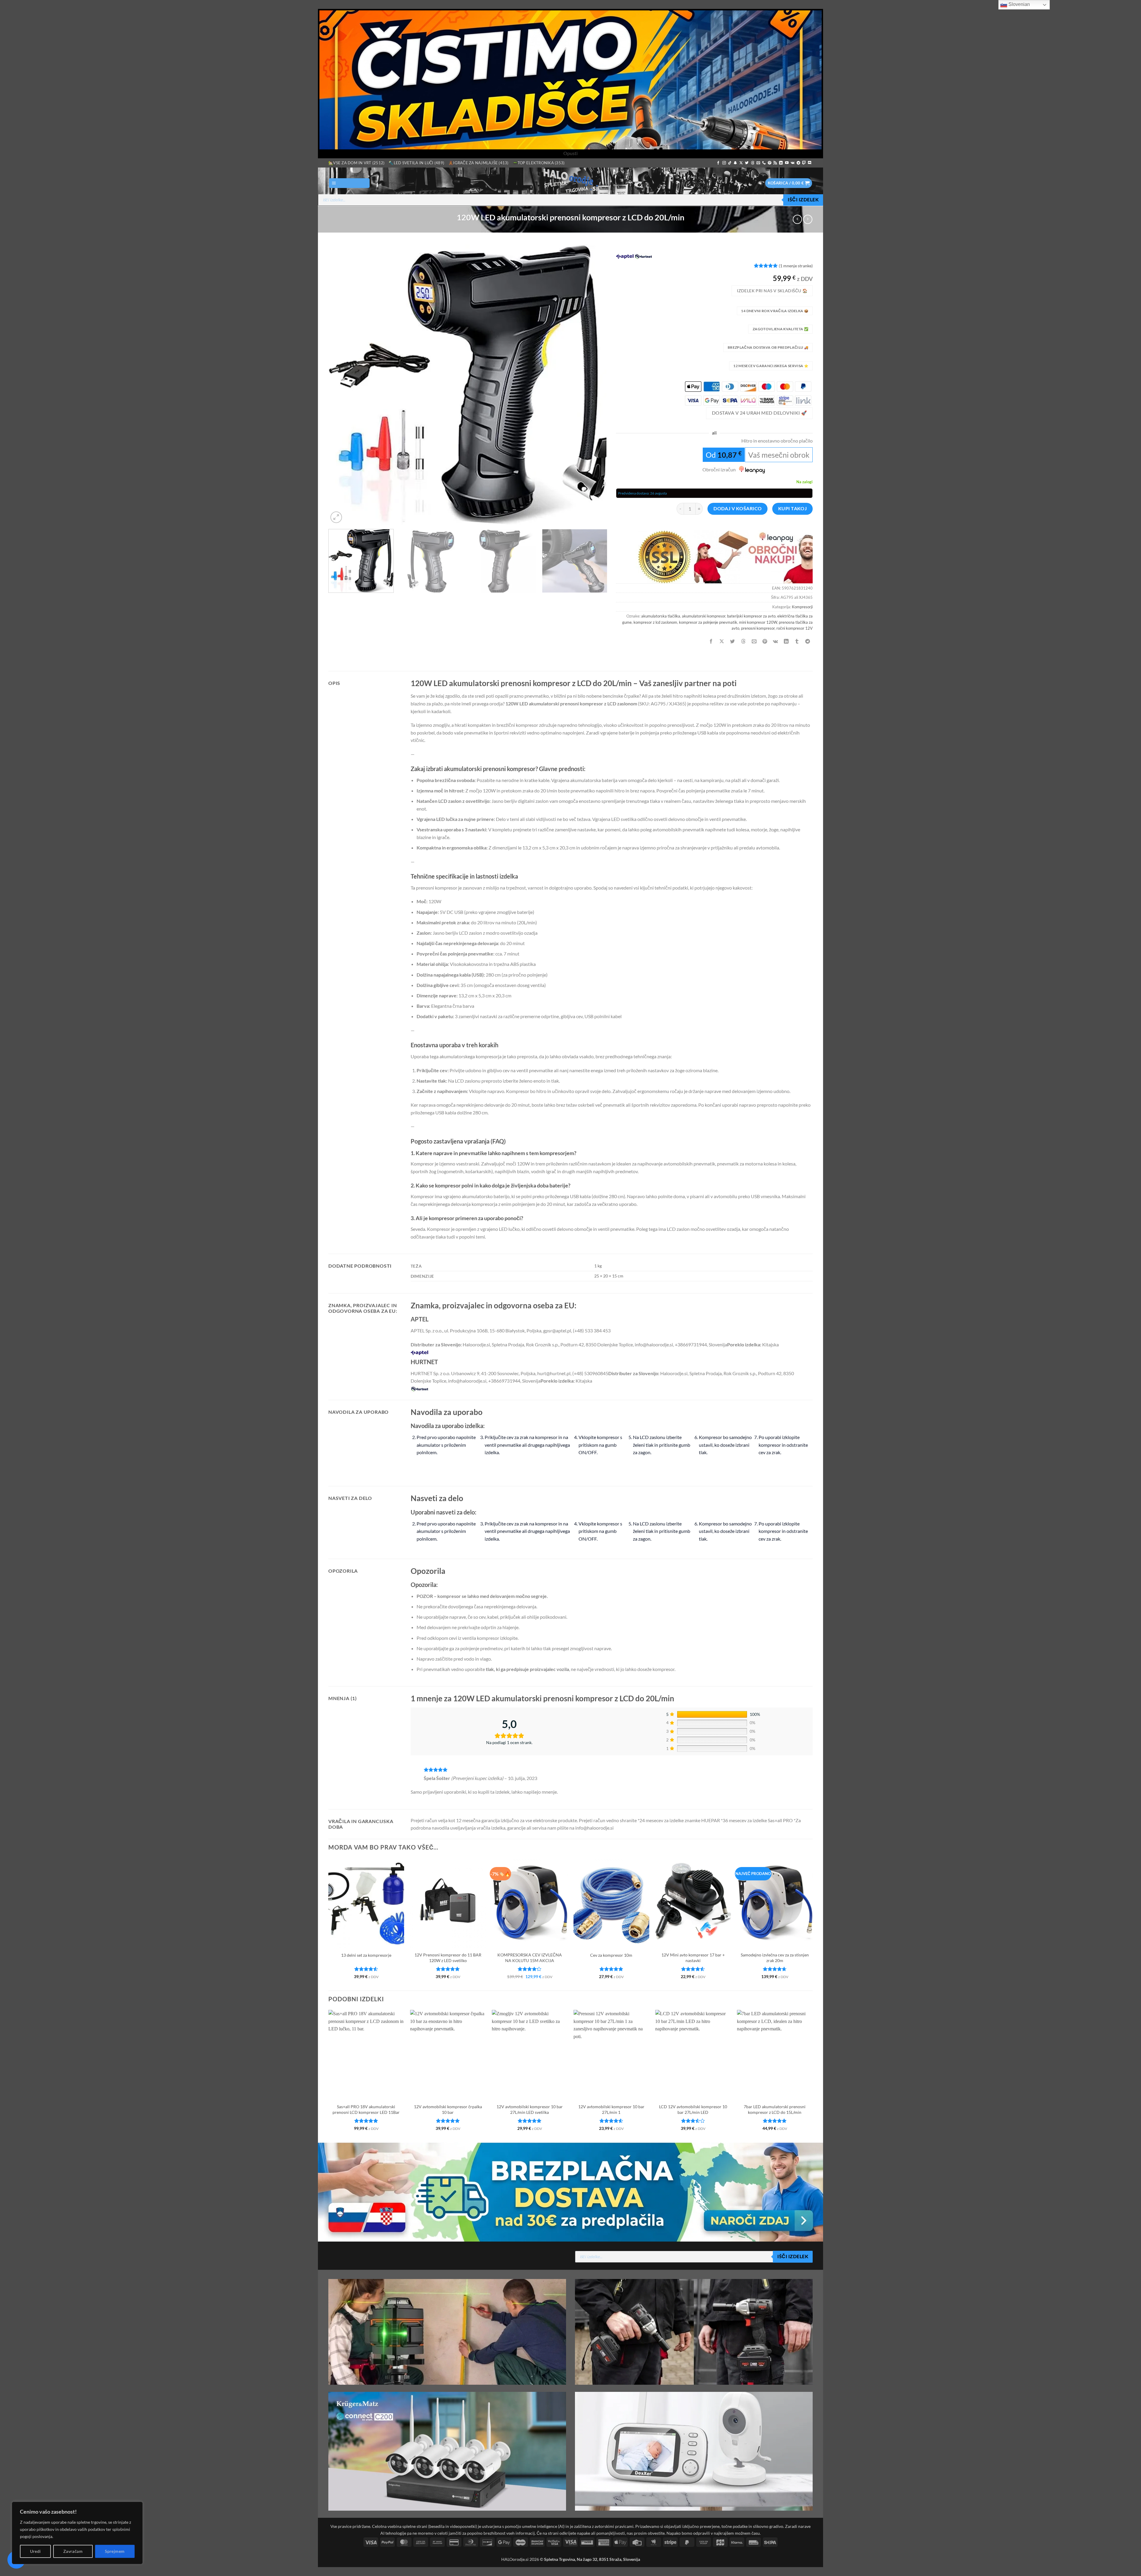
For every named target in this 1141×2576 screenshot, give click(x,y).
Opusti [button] (570, 153)
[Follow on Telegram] (798, 163)
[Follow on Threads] (753, 163)
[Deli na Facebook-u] (711, 641)
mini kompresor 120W (758, 622)
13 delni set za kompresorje (366, 1955)
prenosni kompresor (758, 628)
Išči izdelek (803, 200)
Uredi (36, 2551)
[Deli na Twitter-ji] (733, 641)
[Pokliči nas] (764, 163)
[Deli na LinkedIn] (786, 641)
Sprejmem (115, 2551)
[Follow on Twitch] (804, 163)
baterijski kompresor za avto (751, 616)
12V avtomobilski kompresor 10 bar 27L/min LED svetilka (530, 2109)
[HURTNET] (643, 256)
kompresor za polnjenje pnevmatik (708, 622)
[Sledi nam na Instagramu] (724, 163)
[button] (349, 183)
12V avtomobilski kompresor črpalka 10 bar (448, 2109)
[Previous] (341, 384)
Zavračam (73, 2551)
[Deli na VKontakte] (776, 641)
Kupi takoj (793, 508)
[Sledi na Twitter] (747, 163)
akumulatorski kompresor (704, 616)
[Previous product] (808, 219)
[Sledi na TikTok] (730, 163)
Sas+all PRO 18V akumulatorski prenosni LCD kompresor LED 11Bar (366, 2109)
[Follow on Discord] (810, 163)
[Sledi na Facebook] (718, 163)
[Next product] (797, 219)
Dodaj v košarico (737, 508)
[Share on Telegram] (808, 641)
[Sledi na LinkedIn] (781, 163)
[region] (77, 2533)
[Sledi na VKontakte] (793, 163)
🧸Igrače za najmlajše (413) (479, 163)
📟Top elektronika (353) (539, 163)
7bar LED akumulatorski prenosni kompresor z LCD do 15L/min (775, 2109)
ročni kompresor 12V (795, 628)
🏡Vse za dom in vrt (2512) (356, 163)
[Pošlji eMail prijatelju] (754, 641)
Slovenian (1019, 4)
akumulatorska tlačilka (661, 616)
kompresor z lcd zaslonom (655, 622)
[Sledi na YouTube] (787, 163)
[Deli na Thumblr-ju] (797, 641)
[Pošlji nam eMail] (758, 163)
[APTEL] (625, 256)
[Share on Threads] (743, 641)
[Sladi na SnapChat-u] (735, 163)
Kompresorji (802, 607)
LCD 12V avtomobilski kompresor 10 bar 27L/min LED (693, 2109)
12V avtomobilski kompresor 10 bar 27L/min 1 (611, 2109)
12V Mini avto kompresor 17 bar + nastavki (693, 1958)
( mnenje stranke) (796, 266)
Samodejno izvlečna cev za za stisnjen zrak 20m (775, 1958)
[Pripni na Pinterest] (765, 641)
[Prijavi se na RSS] (775, 163)
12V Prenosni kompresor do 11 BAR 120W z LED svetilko (448, 1958)
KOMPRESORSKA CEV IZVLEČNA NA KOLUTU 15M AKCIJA (530, 1958)
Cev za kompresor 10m (611, 1955)
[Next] (594, 384)
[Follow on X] (741, 163)
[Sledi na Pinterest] (770, 163)
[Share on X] (722, 641)
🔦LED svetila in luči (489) (416, 163)
